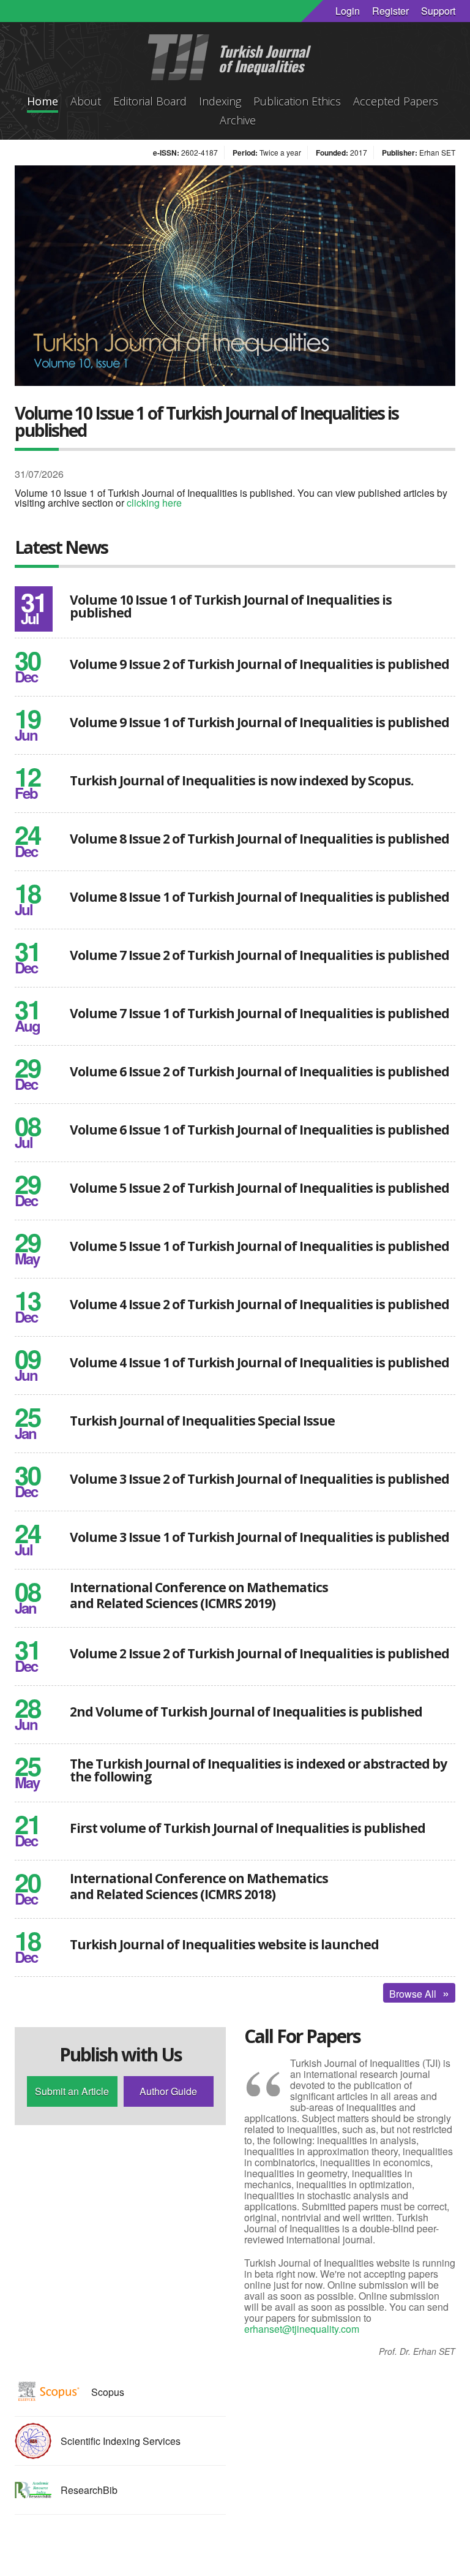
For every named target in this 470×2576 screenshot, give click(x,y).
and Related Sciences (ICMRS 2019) (173, 1603)
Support (438, 11)
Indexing (220, 101)
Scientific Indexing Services (121, 2441)
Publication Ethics (297, 101)
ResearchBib (89, 2490)
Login (348, 11)
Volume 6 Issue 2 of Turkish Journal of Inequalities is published (259, 1071)
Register (390, 11)
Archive (238, 120)
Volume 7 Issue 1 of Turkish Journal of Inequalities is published (259, 1013)
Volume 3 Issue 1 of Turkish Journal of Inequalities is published (259, 1537)
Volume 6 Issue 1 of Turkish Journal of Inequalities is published (259, 1130)
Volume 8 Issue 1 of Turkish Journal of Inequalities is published (259, 897)
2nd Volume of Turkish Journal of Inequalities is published (246, 1712)
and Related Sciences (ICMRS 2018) (173, 1894)
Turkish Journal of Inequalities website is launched (224, 1944)
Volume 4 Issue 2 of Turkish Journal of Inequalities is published (259, 1304)
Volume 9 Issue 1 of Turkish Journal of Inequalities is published (259, 722)
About (86, 101)
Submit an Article (72, 2091)
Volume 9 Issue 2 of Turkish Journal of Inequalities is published (259, 664)
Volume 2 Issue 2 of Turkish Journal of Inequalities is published (259, 1653)
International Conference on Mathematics (199, 1587)
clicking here (154, 503)
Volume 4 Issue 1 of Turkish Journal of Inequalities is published (259, 1362)
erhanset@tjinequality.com (302, 2329)
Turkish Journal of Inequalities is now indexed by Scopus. (241, 780)
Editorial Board (150, 101)
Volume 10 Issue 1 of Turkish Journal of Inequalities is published (231, 606)
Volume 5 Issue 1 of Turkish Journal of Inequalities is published (259, 1246)
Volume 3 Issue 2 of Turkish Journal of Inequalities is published (259, 1479)
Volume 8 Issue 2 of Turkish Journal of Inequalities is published (259, 839)
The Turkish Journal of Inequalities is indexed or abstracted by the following (258, 1770)
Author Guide (168, 2091)
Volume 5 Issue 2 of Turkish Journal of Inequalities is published (259, 1188)
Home (43, 101)
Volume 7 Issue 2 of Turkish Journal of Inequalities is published (259, 955)
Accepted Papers (396, 101)
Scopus (108, 2392)
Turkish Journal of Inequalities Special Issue (202, 1421)
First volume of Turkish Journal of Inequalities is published (248, 1828)
